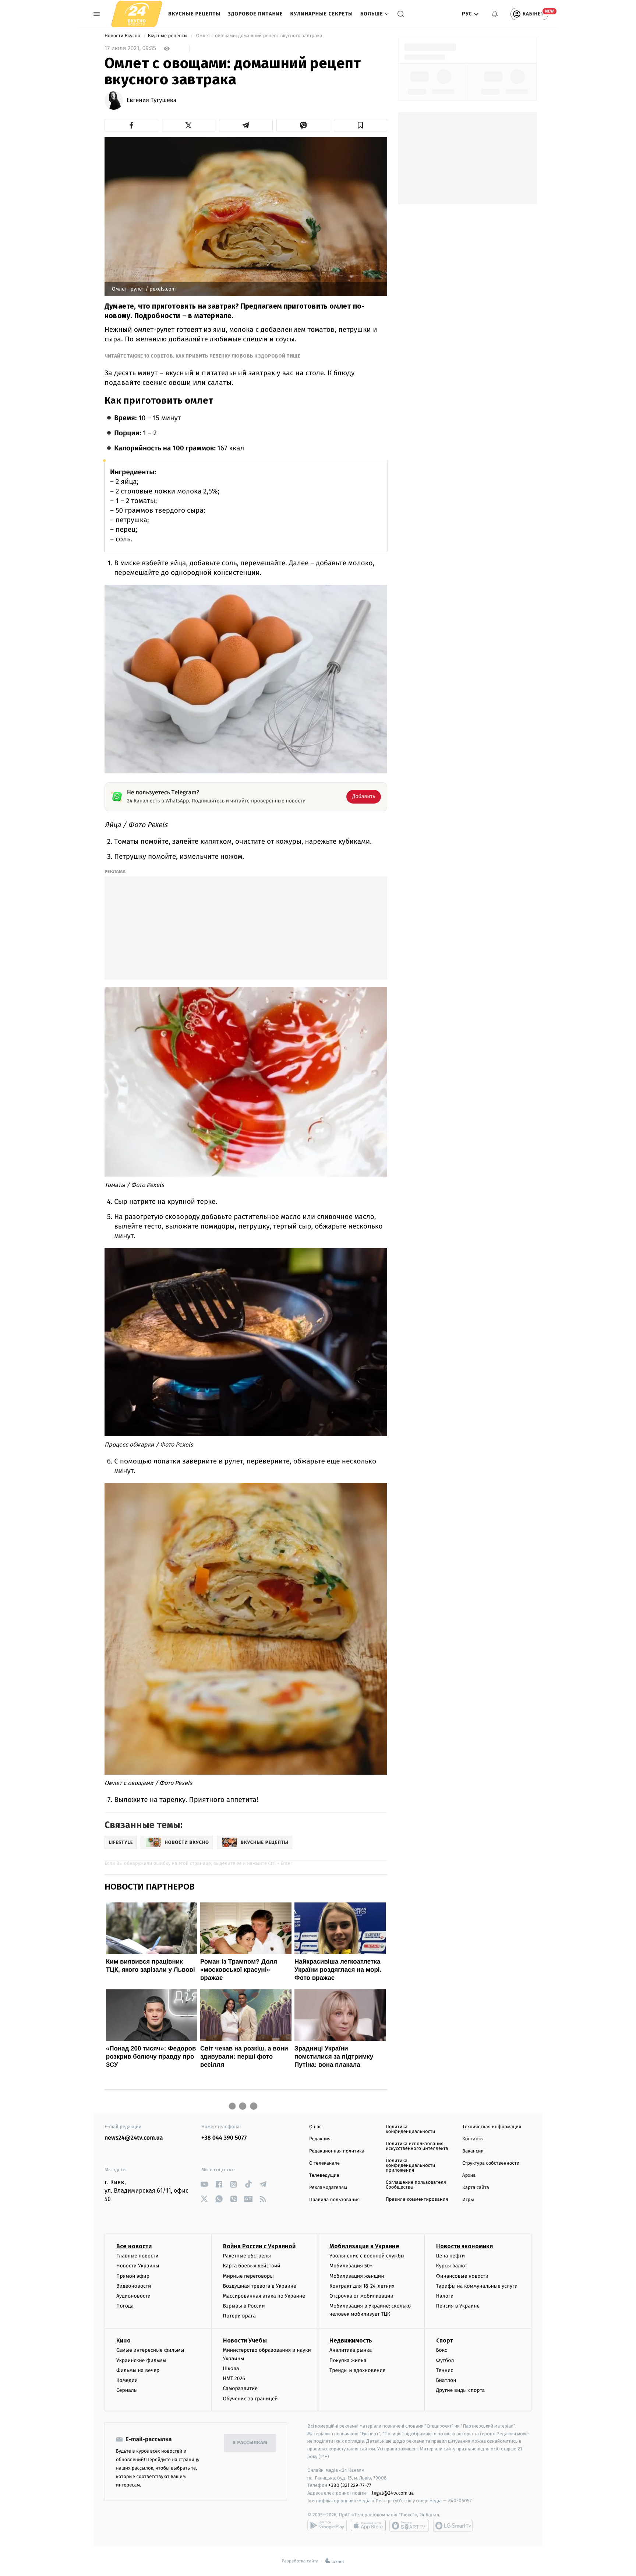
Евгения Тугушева (151, 101)
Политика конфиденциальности (410, 2129)
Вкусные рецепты (194, 14)
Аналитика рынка (351, 2350)
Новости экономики (464, 2246)
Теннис (445, 2370)
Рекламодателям (328, 2188)
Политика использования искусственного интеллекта (417, 2146)
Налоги (445, 2296)
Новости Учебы (245, 2340)
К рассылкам (250, 2443)
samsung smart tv (453, 2526)
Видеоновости (134, 2286)
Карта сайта (476, 2188)
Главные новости (137, 2256)
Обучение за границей (250, 2399)
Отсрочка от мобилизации (361, 2296)
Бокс (442, 2350)
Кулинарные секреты (321, 14)
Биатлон (446, 2380)
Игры (468, 2200)
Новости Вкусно (123, 36)
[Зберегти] (361, 125)
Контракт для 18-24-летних (362, 2286)
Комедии (127, 2380)
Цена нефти (451, 2256)
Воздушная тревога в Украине (260, 2286)
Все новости (134, 2246)
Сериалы (127, 2390)
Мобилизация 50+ (351, 2266)
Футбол (445, 2360)
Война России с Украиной (259, 2246)
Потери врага (239, 2316)
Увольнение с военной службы (367, 2256)
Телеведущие (324, 2176)
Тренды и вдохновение (357, 2370)
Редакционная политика (337, 2151)
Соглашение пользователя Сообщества (416, 2185)
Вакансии (473, 2151)
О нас (315, 2127)
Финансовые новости (462, 2276)
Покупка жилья (348, 2360)
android (327, 2526)
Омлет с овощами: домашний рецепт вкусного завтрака (259, 36)
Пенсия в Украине (458, 2306)
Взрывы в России (244, 2306)
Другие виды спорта (461, 2390)
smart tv (409, 2526)
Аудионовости (133, 2296)
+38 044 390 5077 (224, 2138)
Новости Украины (138, 2266)
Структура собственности (491, 2163)
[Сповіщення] (495, 14)
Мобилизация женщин (357, 2276)
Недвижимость (351, 2340)
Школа (231, 2368)
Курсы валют (452, 2266)
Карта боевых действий (252, 2266)
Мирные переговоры (248, 2276)
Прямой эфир (133, 2276)
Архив (469, 2176)
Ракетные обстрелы (247, 2256)
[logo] (137, 14)
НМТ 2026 (234, 2378)
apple (368, 2526)
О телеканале (324, 2163)
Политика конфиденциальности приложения (410, 2166)
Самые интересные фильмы (150, 2350)
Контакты (473, 2139)
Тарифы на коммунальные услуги (477, 2286)
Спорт (445, 2340)
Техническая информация (492, 2127)
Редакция (320, 2139)
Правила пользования (334, 2200)
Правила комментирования (417, 2199)
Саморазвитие (241, 2388)
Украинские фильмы (141, 2360)
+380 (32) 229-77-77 (350, 2485)
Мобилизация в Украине (364, 2246)
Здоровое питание (255, 14)
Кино (123, 2340)
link (204, 2184)
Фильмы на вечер (138, 2370)
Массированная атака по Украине (264, 2296)
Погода (125, 2306)
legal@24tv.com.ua (393, 2493)
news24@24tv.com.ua (134, 2138)
